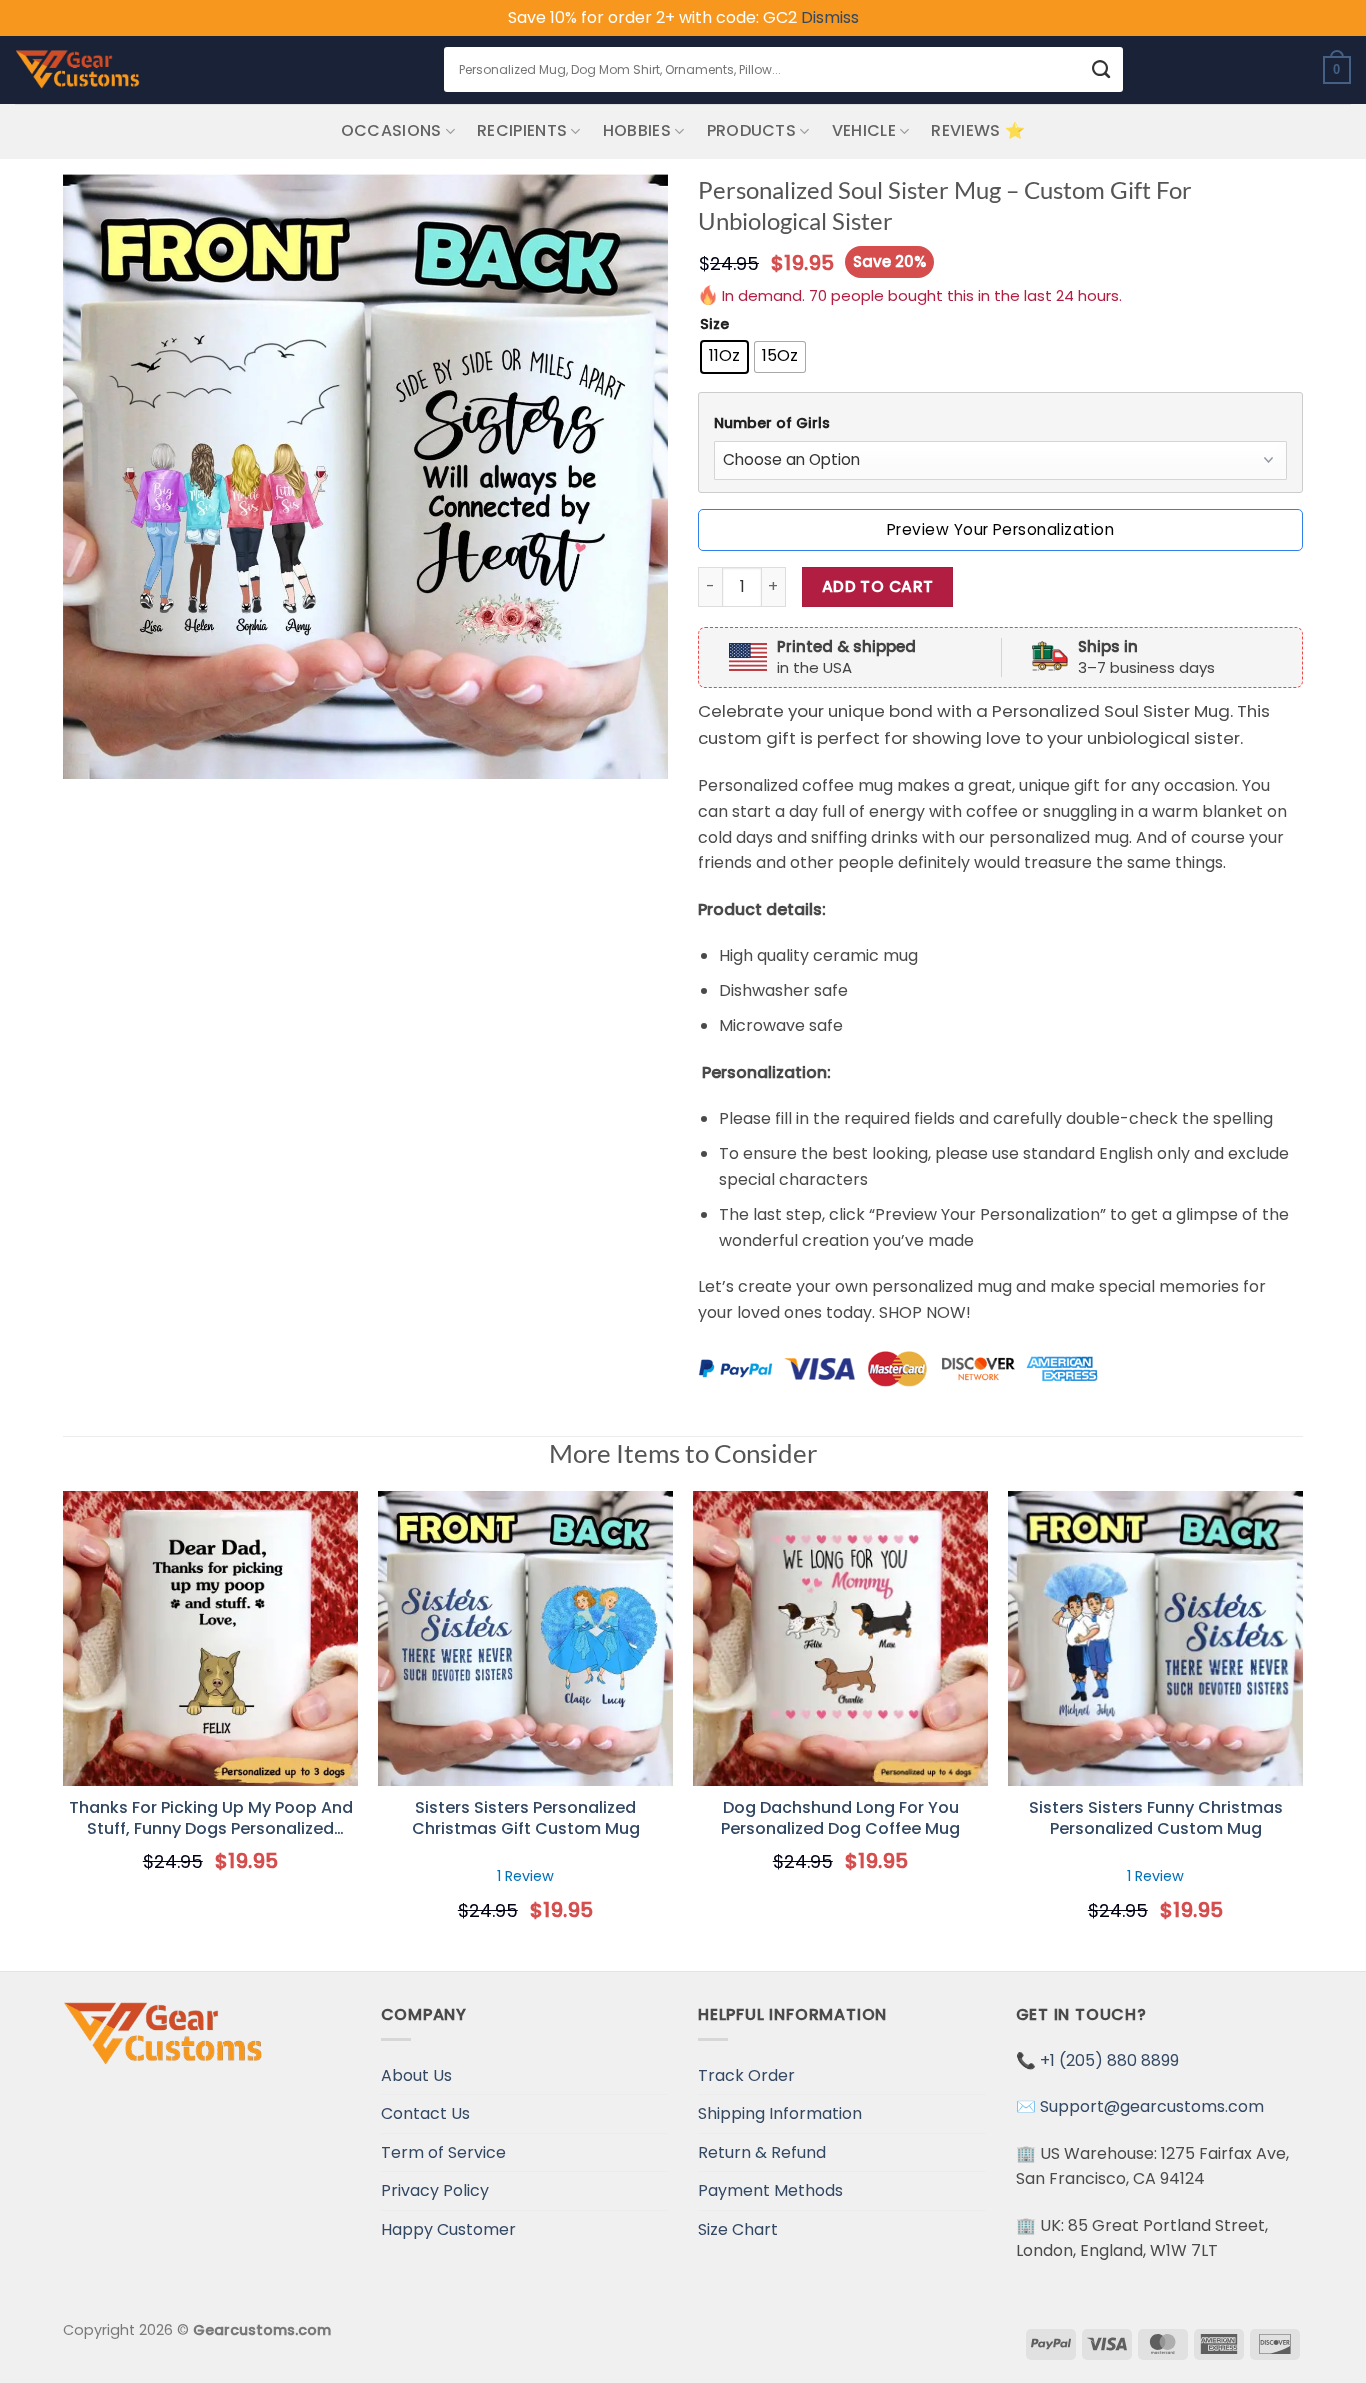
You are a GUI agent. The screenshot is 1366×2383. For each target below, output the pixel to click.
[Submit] (1101, 69)
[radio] (724, 357)
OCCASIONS (391, 130)
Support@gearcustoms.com (1152, 2106)
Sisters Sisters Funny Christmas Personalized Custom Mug (1156, 1819)
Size (714, 324)
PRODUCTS (752, 130)
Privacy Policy (435, 2190)
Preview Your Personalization (1000, 529)
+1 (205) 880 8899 (1109, 2060)
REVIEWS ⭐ (978, 130)
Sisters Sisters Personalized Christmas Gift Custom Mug (526, 1819)
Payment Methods (770, 2190)
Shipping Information (780, 2113)
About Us (416, 2075)
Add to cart (878, 586)
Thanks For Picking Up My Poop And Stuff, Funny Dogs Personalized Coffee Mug (211, 1819)
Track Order (746, 2075)
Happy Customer (448, 2229)
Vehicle (864, 130)
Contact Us (425, 2113)
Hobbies (637, 130)
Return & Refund (762, 2152)
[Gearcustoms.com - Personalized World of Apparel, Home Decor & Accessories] (77, 70)
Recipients (522, 130)
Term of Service (443, 2152)
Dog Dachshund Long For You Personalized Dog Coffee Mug (840, 1819)
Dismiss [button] (830, 17)
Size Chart (738, 2229)
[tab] (1000, 423)
